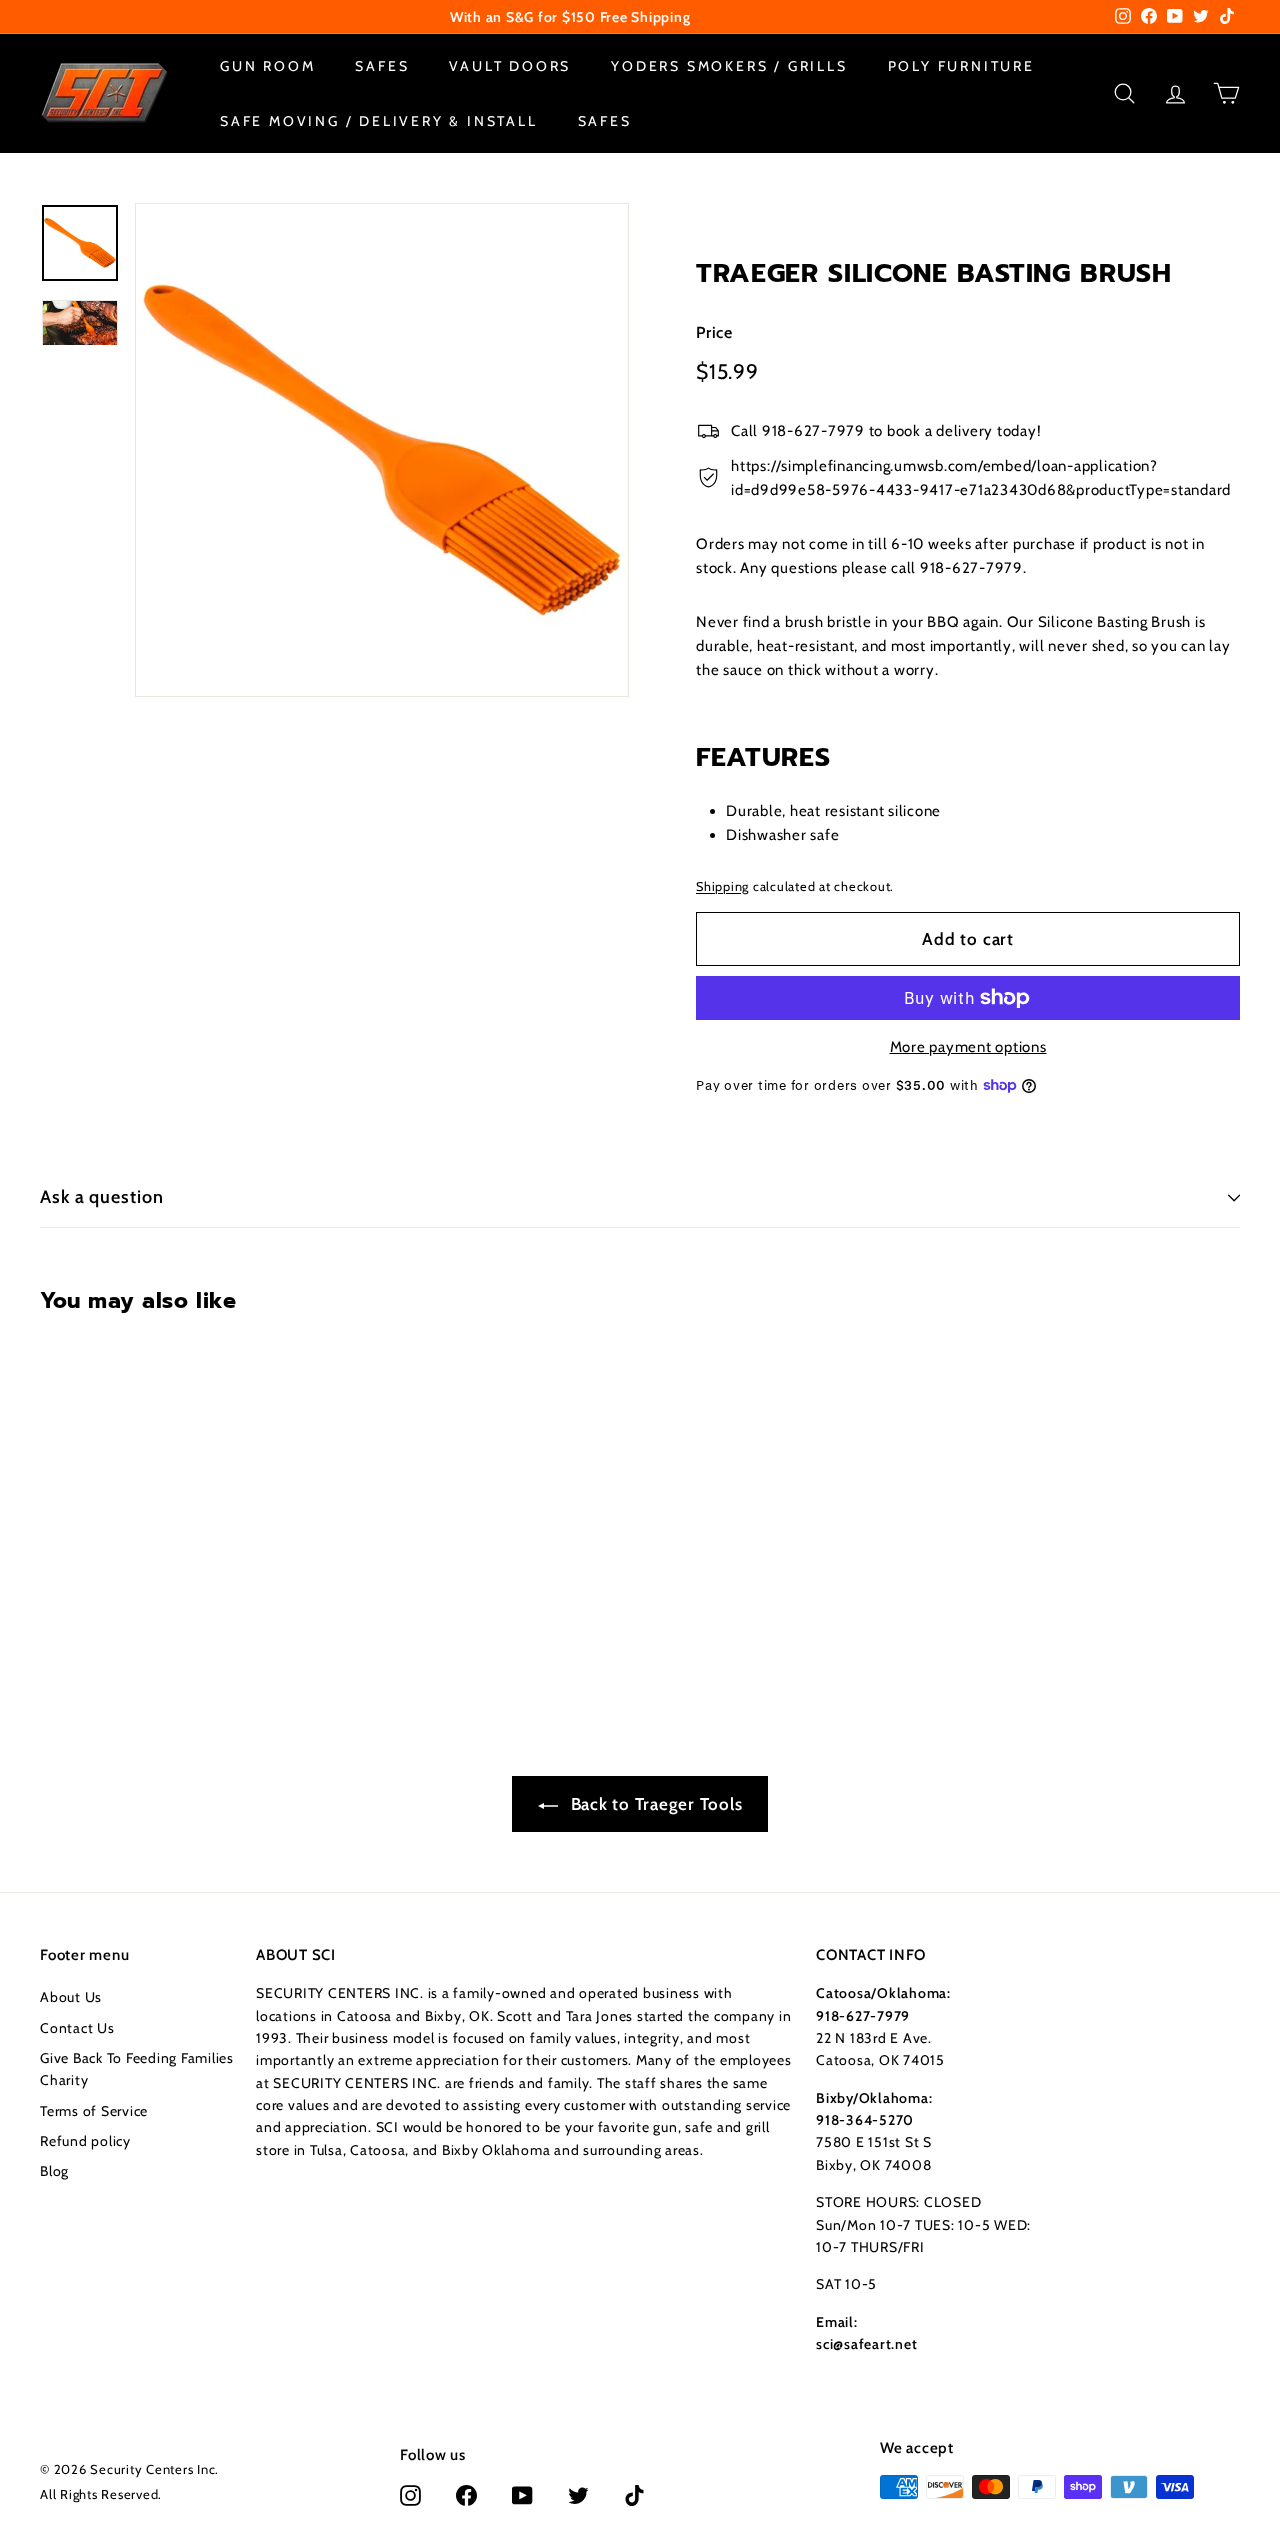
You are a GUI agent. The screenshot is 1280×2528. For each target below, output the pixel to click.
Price (714, 331)
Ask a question (102, 1197)
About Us (71, 1997)
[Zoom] (382, 450)
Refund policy (85, 2141)
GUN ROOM (267, 66)
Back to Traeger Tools (654, 1804)
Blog (54, 2171)
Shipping (722, 885)
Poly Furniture (961, 66)
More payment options (968, 1047)
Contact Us (77, 2028)
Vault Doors (510, 66)
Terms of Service (94, 2111)
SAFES (382, 66)
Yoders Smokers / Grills (729, 66)
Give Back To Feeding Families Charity (137, 2069)
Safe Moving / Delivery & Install (379, 120)
